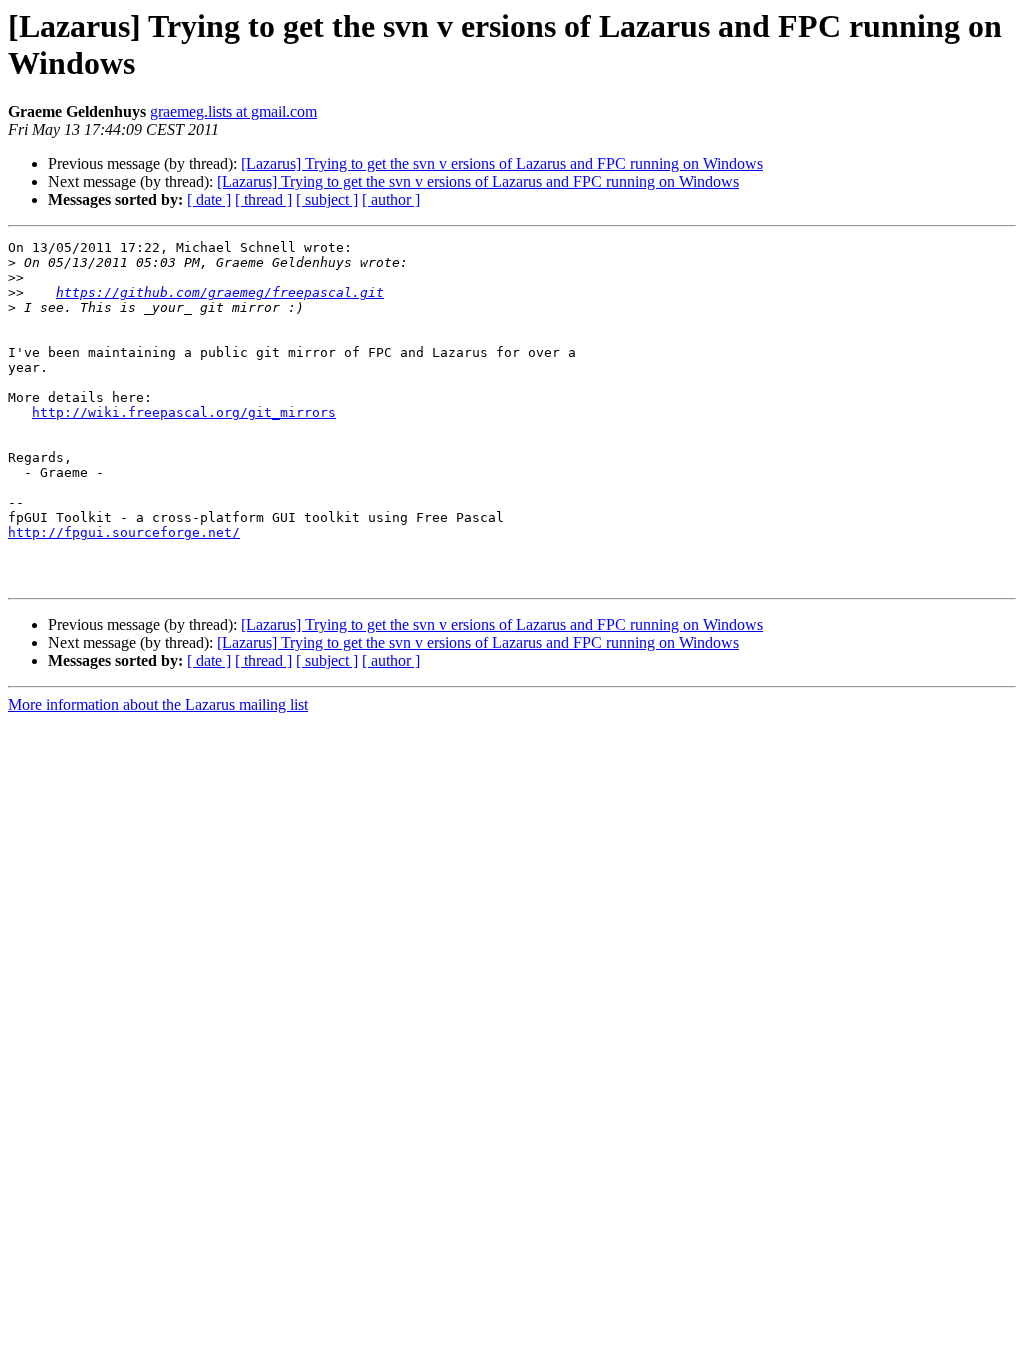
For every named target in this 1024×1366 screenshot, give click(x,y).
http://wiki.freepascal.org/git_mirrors (184, 412)
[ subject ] (327, 199)
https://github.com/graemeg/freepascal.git (220, 292)
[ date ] (209, 199)
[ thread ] (263, 199)
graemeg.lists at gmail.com (233, 111)
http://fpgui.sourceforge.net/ (124, 532)
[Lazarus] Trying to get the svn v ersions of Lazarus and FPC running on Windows (502, 163)
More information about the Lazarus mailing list (158, 704)
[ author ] (391, 199)
